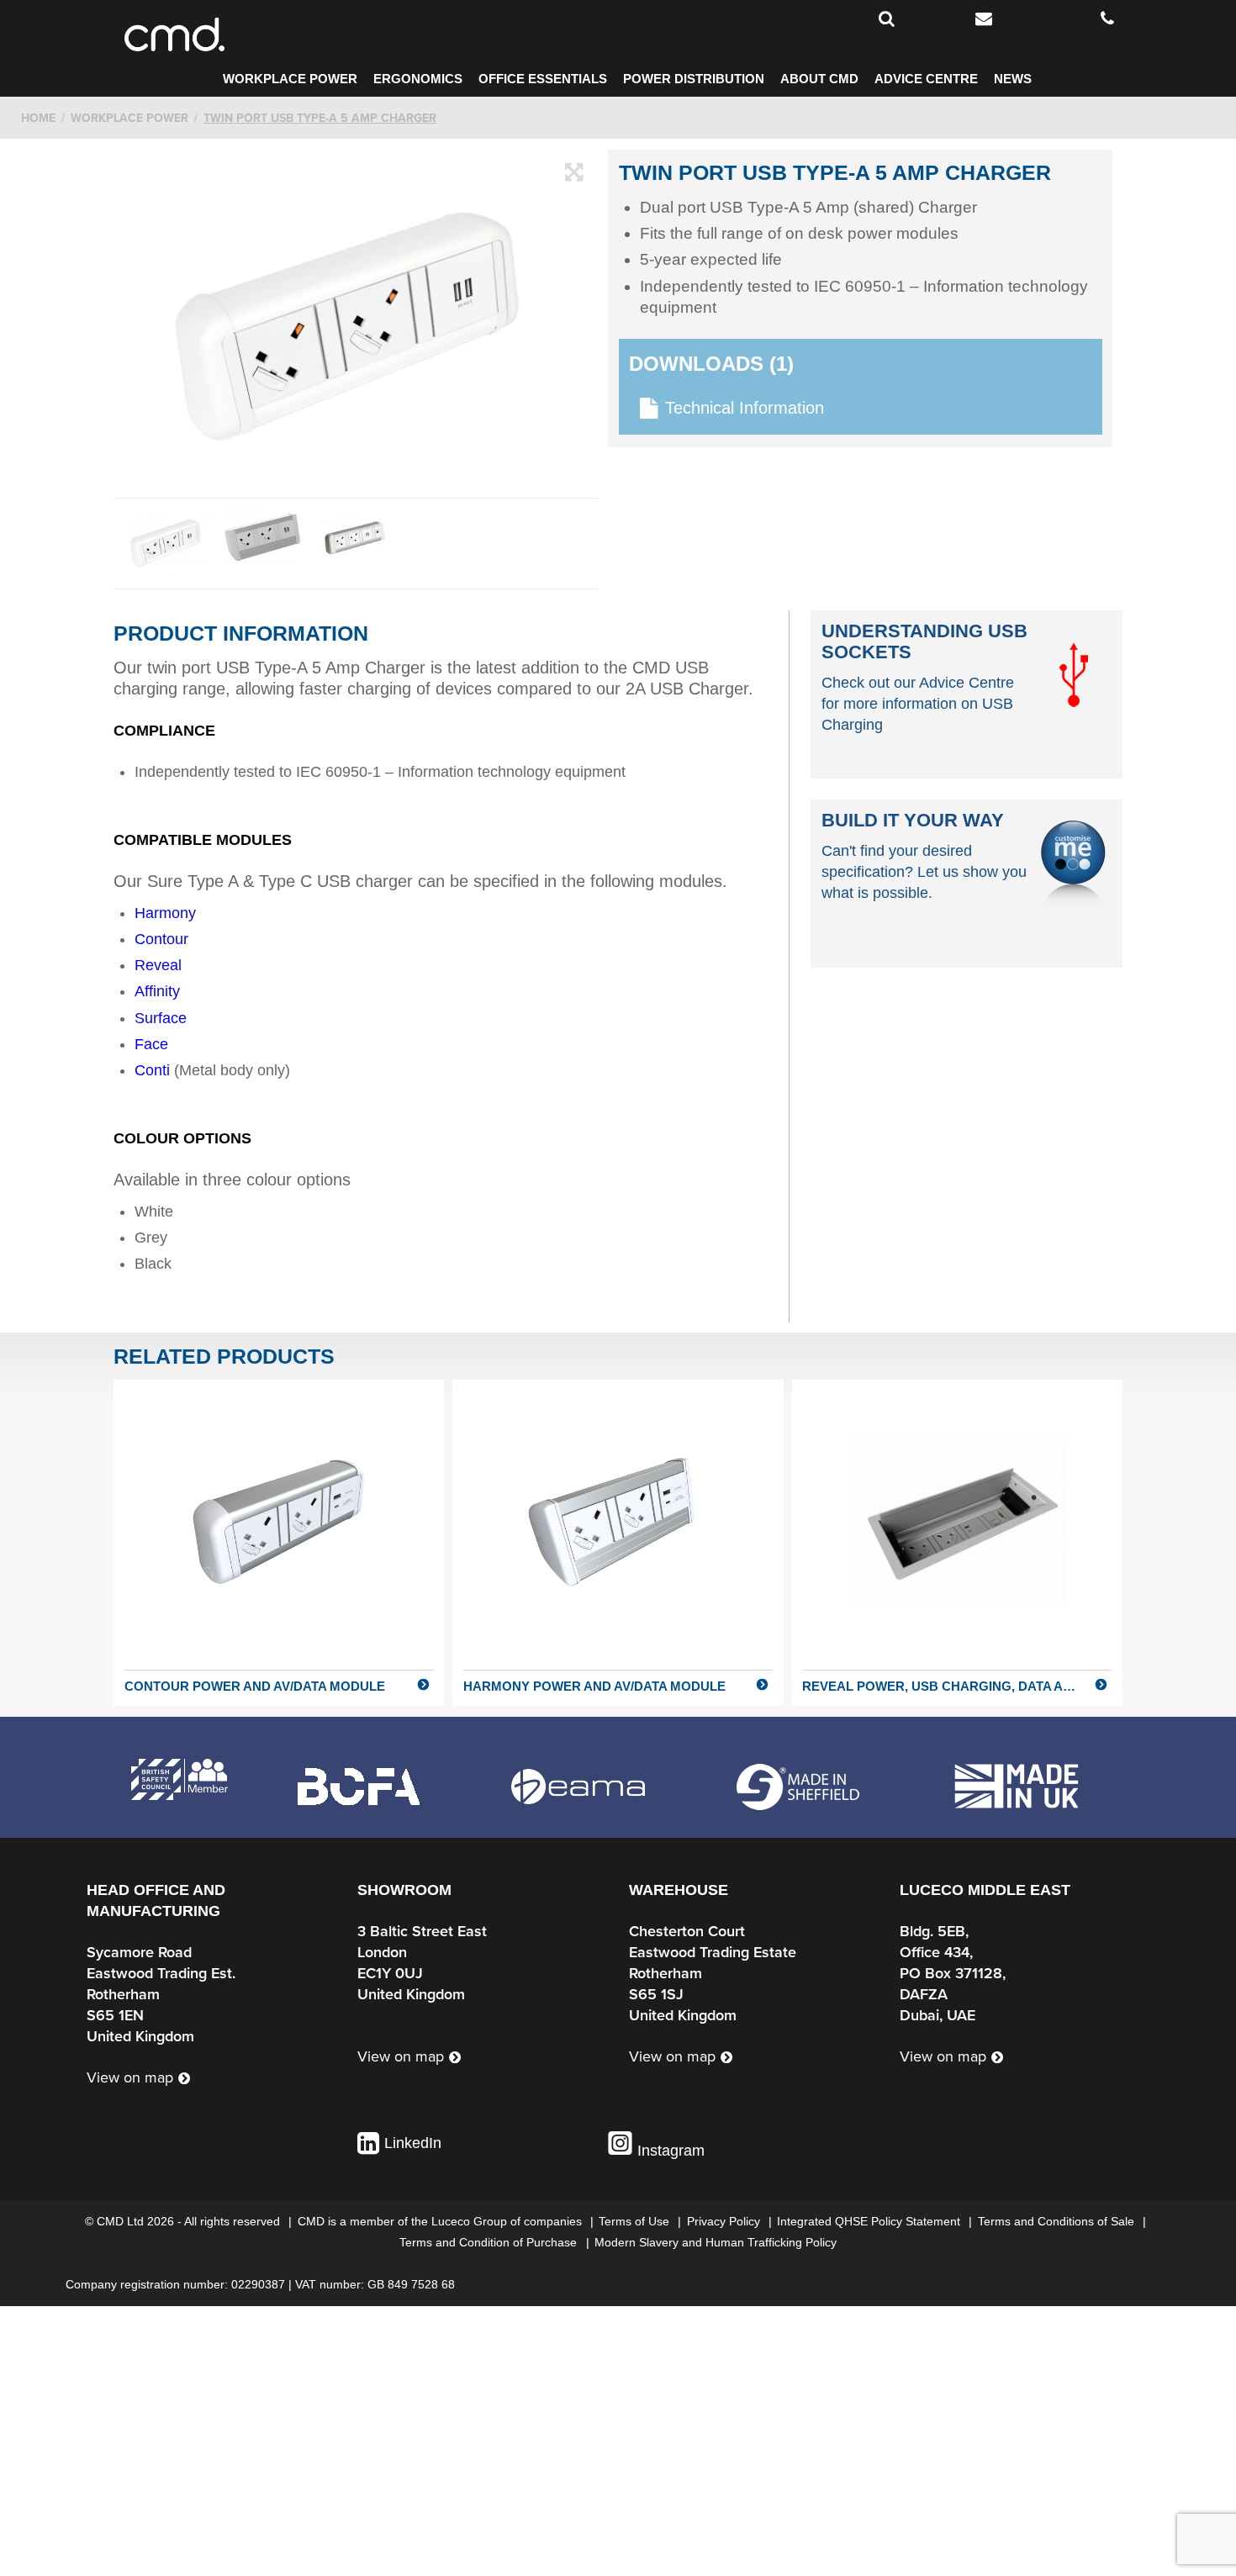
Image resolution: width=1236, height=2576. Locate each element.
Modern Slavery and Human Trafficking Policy (716, 2242)
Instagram (669, 2151)
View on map (130, 2078)
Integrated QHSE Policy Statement (870, 2221)
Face (151, 1044)
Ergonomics (418, 79)
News (1013, 79)
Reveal (158, 965)
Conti (152, 1070)
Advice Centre (926, 79)
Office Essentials (543, 79)
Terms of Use (636, 2221)
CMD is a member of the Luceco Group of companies (441, 2221)
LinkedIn (413, 2143)
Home (38, 118)
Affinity (157, 991)
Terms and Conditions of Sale (1058, 2221)
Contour (161, 939)
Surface (161, 1018)
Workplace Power (290, 79)
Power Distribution (694, 79)
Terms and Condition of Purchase (490, 2242)
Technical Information (745, 408)
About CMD (819, 79)
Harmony (165, 913)
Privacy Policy (725, 2221)
